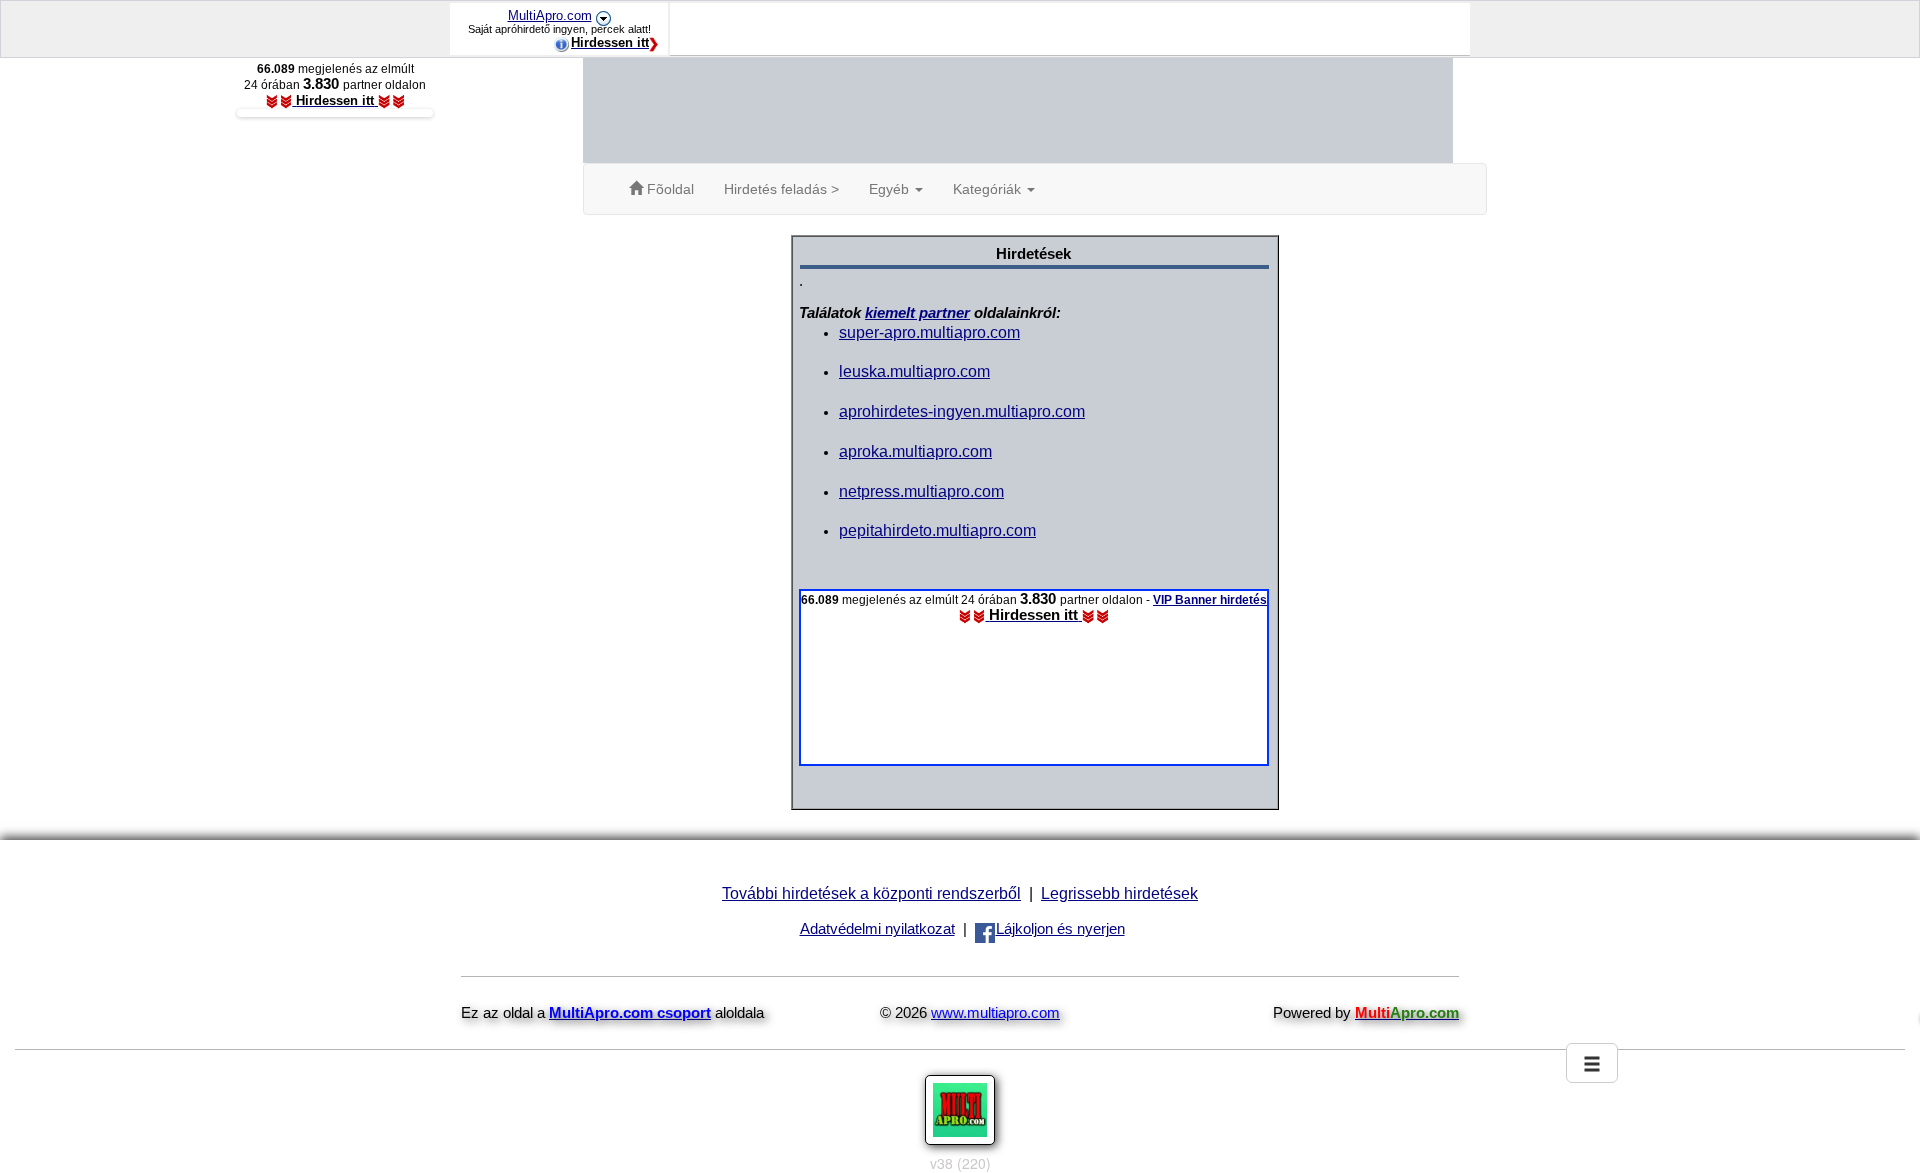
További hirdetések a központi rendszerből (871, 893)
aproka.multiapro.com (915, 451)
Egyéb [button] (891, 189)
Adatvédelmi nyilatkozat (877, 929)
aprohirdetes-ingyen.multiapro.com (962, 411)
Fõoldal (668, 189)
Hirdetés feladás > (781, 189)
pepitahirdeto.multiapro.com (937, 530)
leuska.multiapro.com (914, 371)
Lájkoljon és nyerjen (1060, 929)
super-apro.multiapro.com (929, 332)
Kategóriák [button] (989, 189)
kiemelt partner (917, 313)
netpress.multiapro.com (921, 491)
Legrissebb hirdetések (1119, 893)
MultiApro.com (550, 15)
